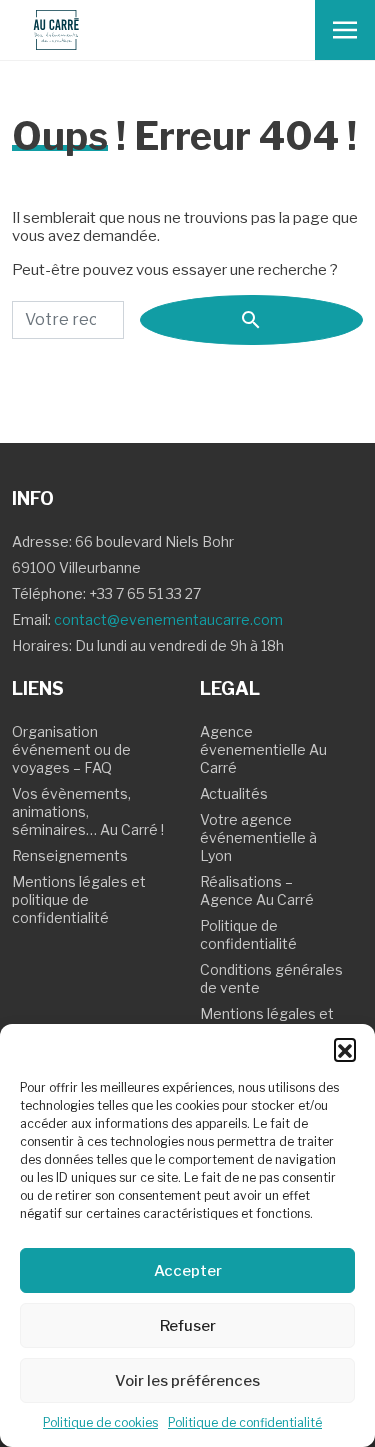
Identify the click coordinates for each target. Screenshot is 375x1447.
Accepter (188, 1271)
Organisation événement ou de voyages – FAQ (71, 749)
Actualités (234, 793)
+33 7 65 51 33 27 (145, 593)
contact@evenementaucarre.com (168, 619)
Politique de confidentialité (245, 1422)
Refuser (188, 1326)
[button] (345, 1049)
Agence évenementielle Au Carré (263, 749)
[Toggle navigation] (345, 30)
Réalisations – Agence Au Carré (257, 890)
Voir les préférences (187, 1381)
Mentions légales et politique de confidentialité (79, 899)
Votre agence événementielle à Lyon (258, 837)
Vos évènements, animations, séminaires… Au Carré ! (88, 811)
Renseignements (70, 855)
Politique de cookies (100, 1422)
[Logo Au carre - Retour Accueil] (56, 30)
